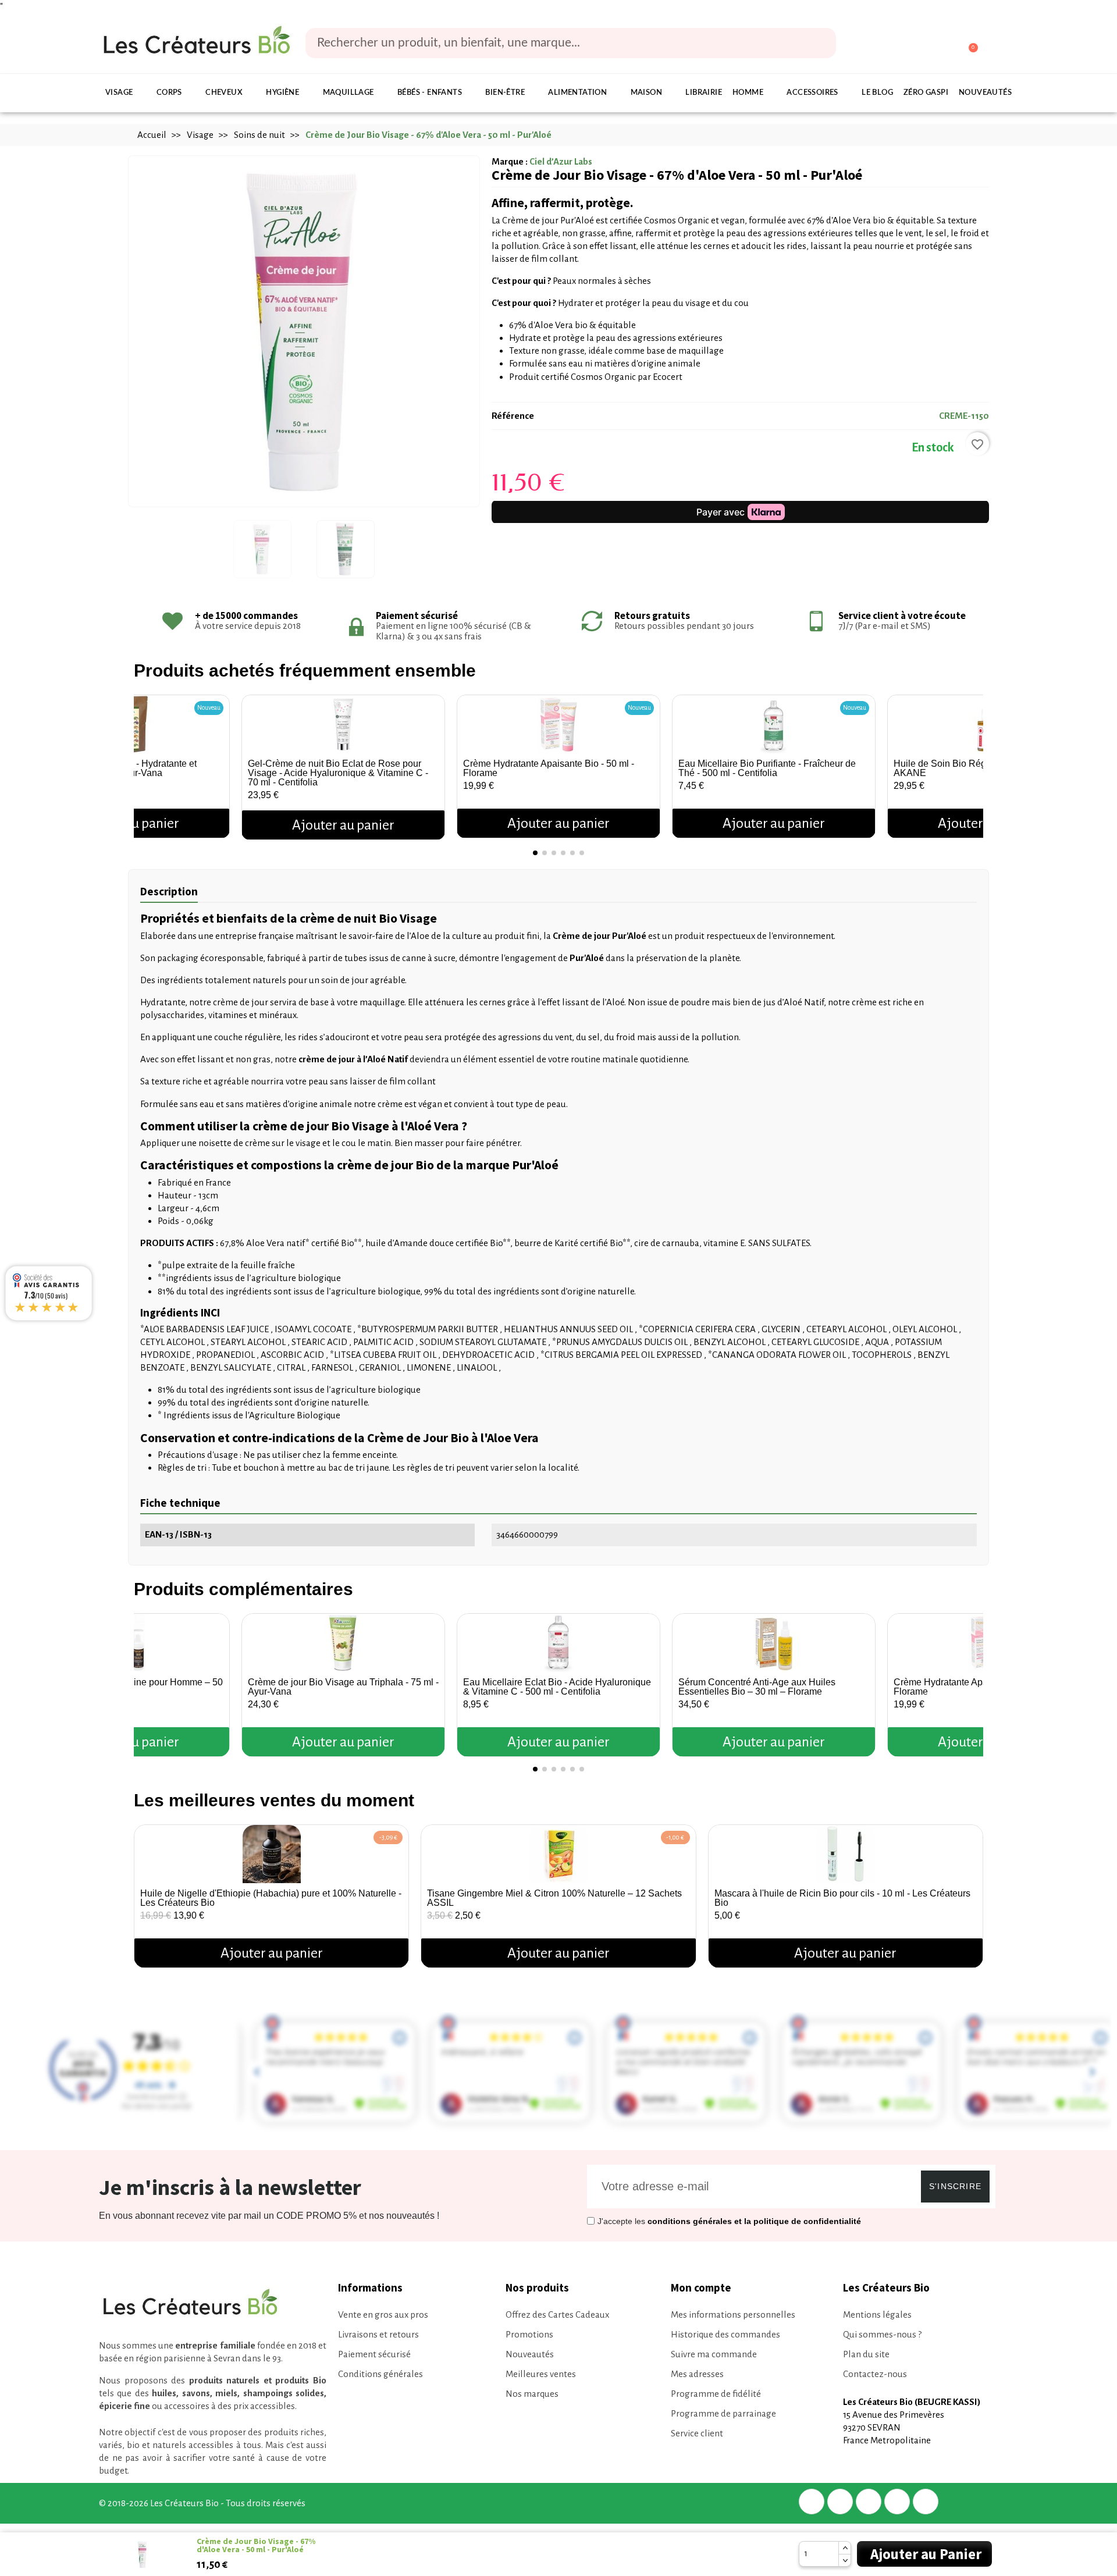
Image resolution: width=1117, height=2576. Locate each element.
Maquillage (348, 93)
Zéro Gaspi (926, 93)
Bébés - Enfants (430, 93)
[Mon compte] (924, 44)
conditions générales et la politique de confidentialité (754, 2221)
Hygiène (282, 93)
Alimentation (577, 93)
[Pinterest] (869, 2502)
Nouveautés (985, 93)
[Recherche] (819, 43)
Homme (748, 93)
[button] (145, 763)
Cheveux (224, 93)
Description (169, 891)
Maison (646, 93)
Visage (119, 93)
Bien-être (505, 93)
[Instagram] (897, 2502)
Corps (169, 93)
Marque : (510, 161)
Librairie (704, 93)
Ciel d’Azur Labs (561, 161)
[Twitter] (840, 2502)
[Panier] (968, 43)
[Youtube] (926, 2502)
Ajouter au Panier (926, 2554)
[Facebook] (812, 2502)
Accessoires (812, 93)
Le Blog (877, 93)
